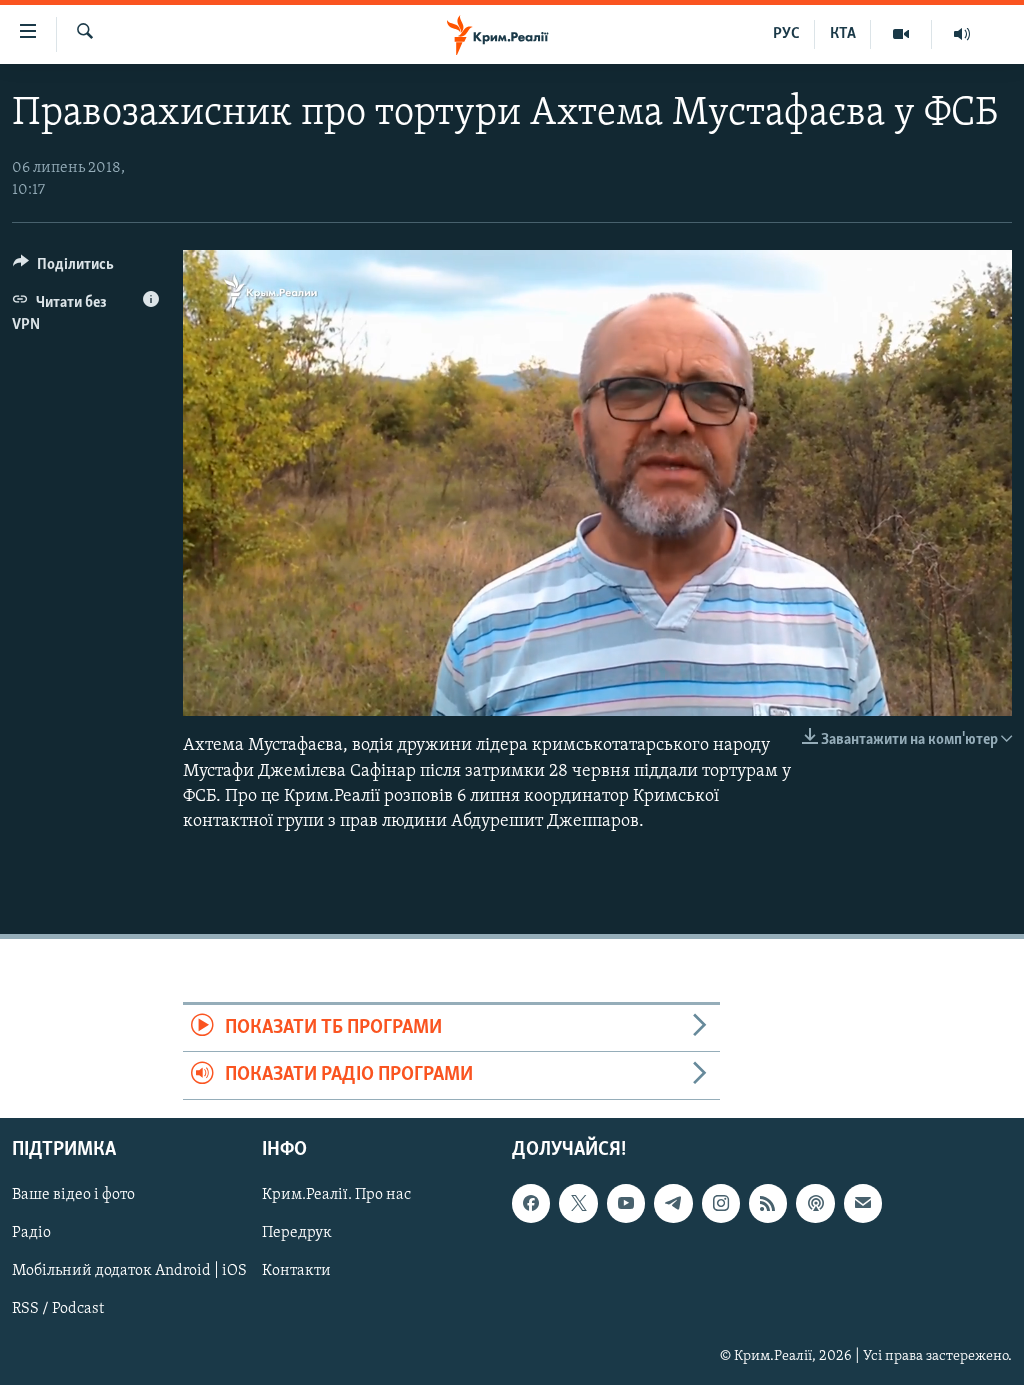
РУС (786, 34)
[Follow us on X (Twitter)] (578, 1203)
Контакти (296, 1271)
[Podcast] (815, 1203)
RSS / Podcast (58, 1309)
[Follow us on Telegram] (673, 1203)
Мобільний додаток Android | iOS (129, 1271)
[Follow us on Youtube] (626, 1203)
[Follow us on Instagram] (721, 1203)
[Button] (63, 269)
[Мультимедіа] (901, 34)
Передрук (297, 1233)
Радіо (31, 1233)
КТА (843, 34)
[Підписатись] (863, 1203)
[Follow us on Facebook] (531, 1203)
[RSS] (768, 1203)
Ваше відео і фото (73, 1195)
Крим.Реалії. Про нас (336, 1195)
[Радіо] (962, 34)
